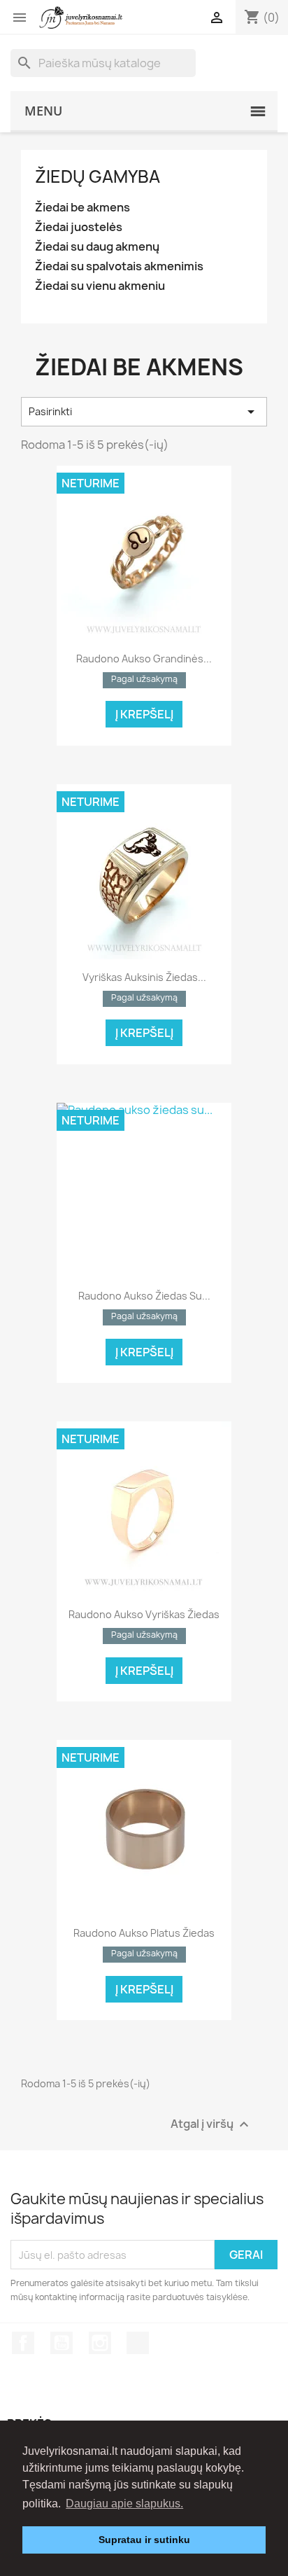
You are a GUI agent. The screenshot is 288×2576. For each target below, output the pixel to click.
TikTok (138, 2343)
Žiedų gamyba (98, 176)
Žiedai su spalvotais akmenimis (119, 266)
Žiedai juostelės (79, 227)
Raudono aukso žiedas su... (144, 1296)
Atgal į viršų (211, 2125)
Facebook (23, 2343)
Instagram (100, 2343)
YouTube (62, 2343)
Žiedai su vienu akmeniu (100, 286)
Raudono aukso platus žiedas (144, 1933)
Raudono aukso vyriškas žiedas (144, 1614)
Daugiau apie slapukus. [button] (124, 2504)
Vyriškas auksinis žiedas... (144, 977)
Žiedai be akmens (82, 208)
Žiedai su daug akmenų (97, 247)
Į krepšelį (144, 714)
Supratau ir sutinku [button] (144, 2540)
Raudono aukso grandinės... (144, 659)
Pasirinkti (144, 412)
